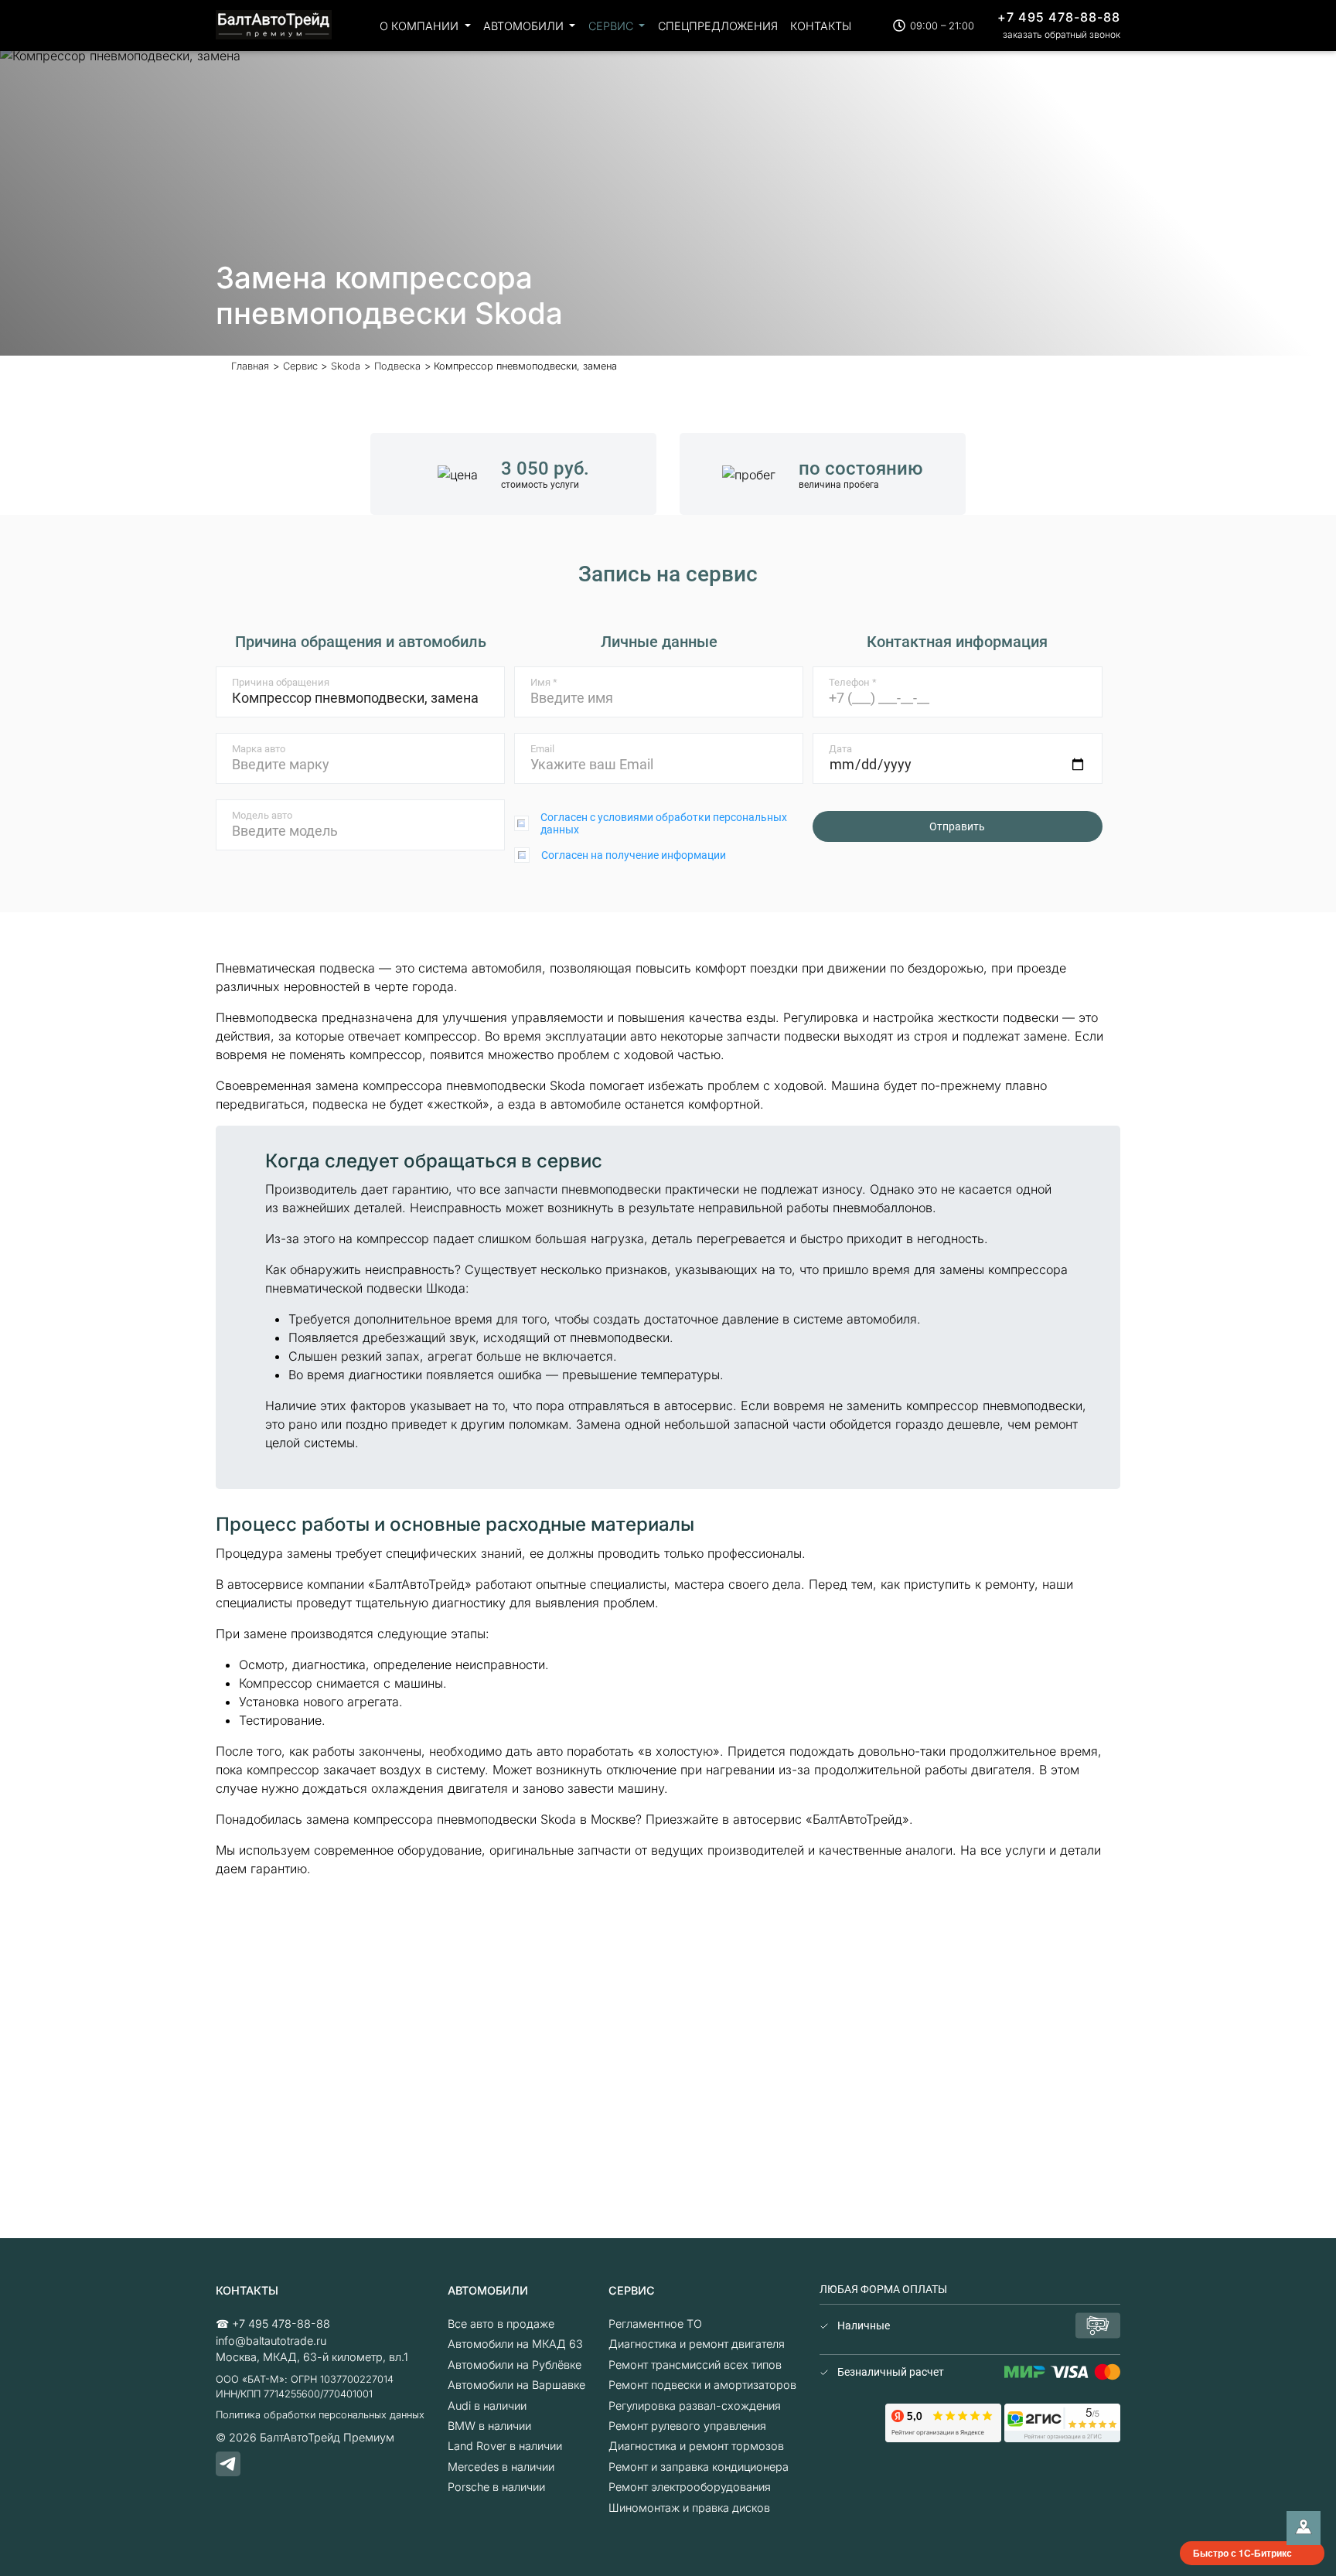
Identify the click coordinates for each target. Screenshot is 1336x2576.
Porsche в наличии (496, 2487)
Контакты (821, 26)
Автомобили (525, 26)
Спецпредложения (718, 26)
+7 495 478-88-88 (1059, 17)
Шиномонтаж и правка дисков (689, 2508)
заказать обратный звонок (1062, 34)
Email (542, 749)
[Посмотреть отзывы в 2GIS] (1062, 2422)
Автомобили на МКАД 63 (515, 2344)
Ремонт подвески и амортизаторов (702, 2385)
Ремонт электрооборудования (690, 2487)
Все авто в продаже (501, 2324)
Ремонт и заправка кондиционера (699, 2467)
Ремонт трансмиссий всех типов (695, 2365)
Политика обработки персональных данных (320, 2415)
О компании (421, 26)
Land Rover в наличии (505, 2446)
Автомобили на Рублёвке (515, 2365)
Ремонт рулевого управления (687, 2426)
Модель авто (262, 815)
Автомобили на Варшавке (516, 2385)
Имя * (544, 682)
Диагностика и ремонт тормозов (696, 2446)
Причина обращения (281, 682)
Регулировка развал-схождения (695, 2406)
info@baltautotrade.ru (271, 2341)
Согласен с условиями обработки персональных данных (664, 823)
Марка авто (259, 749)
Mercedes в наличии (501, 2467)
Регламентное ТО (655, 2324)
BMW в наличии (489, 2426)
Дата (840, 749)
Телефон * (853, 682)
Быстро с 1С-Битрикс (1242, 2553)
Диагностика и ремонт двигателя (697, 2344)
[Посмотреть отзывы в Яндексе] (943, 2422)
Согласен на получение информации (634, 855)
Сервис (612, 26)
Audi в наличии (487, 2406)
